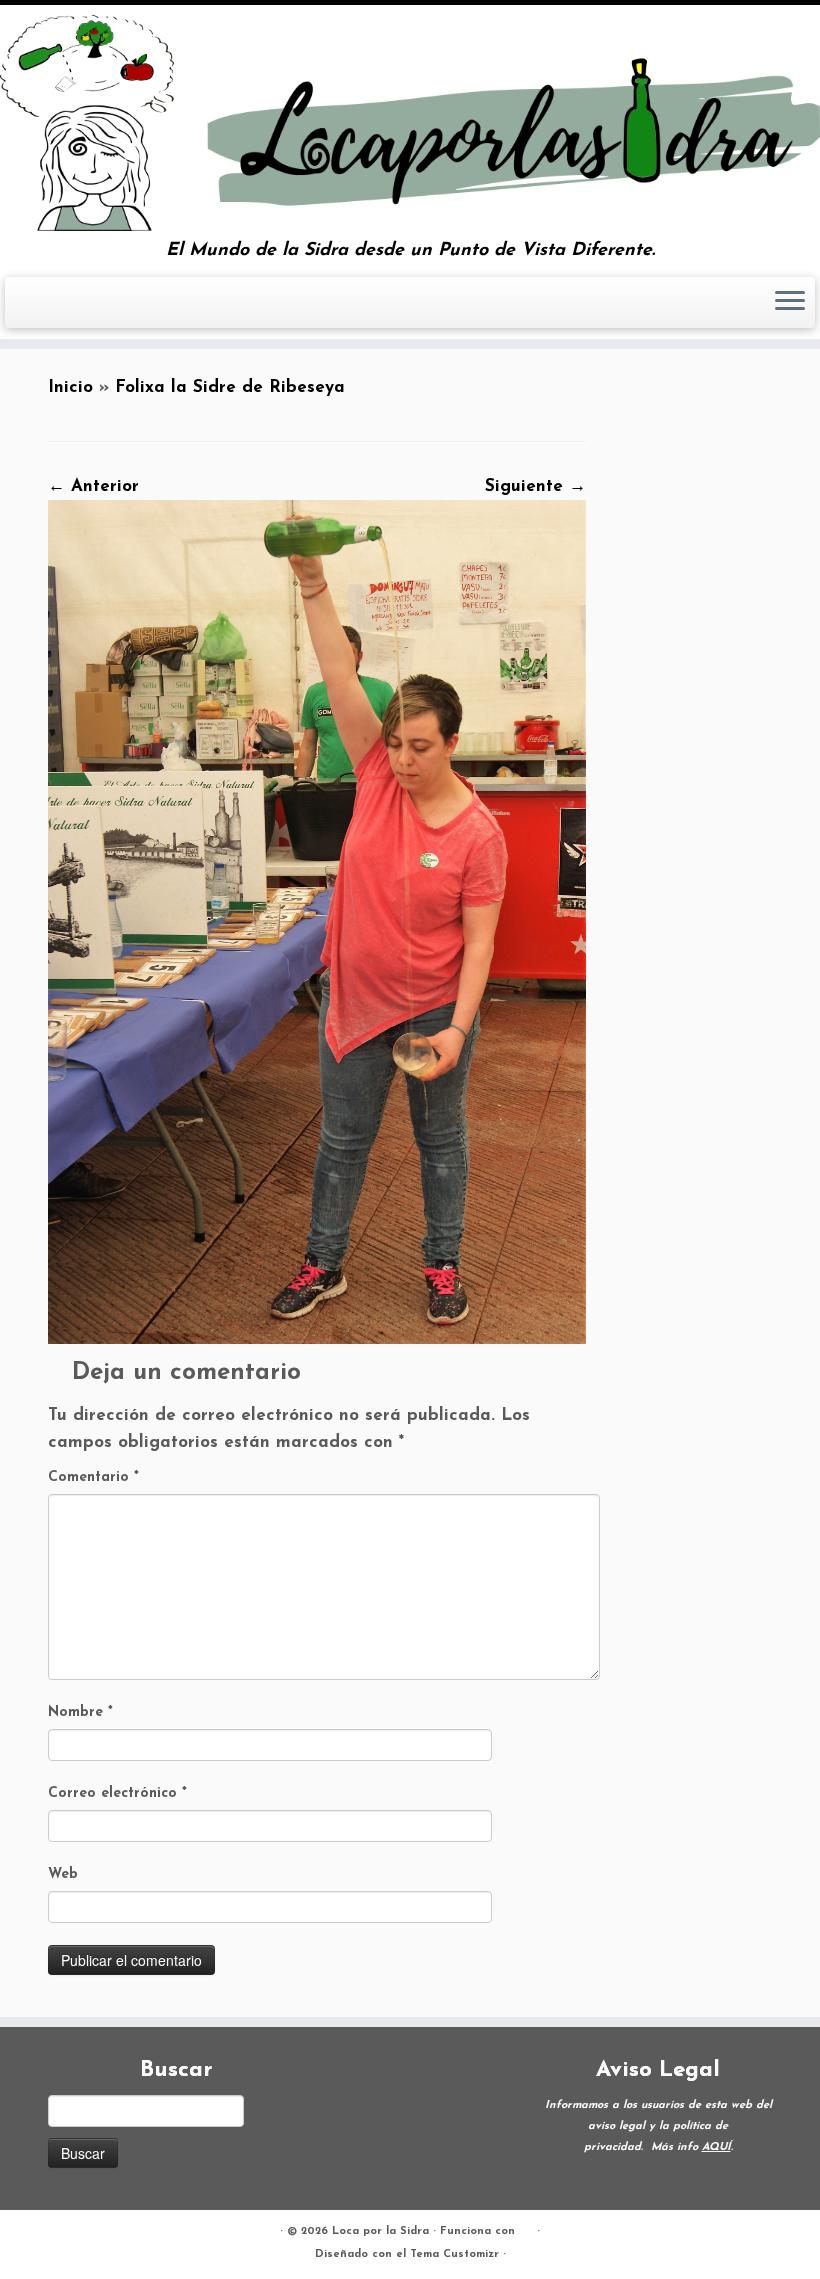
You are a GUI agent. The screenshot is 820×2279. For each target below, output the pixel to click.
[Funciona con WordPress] (526, 2228)
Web (63, 1874)
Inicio (70, 387)
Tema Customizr (454, 2254)
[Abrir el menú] (790, 303)
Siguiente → (535, 486)
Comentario (93, 1477)
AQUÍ (716, 2147)
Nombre (80, 1712)
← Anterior (93, 486)
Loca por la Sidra (380, 2231)
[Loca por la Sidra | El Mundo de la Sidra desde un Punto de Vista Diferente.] (410, 123)
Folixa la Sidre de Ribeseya (230, 387)
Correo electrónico (117, 1793)
